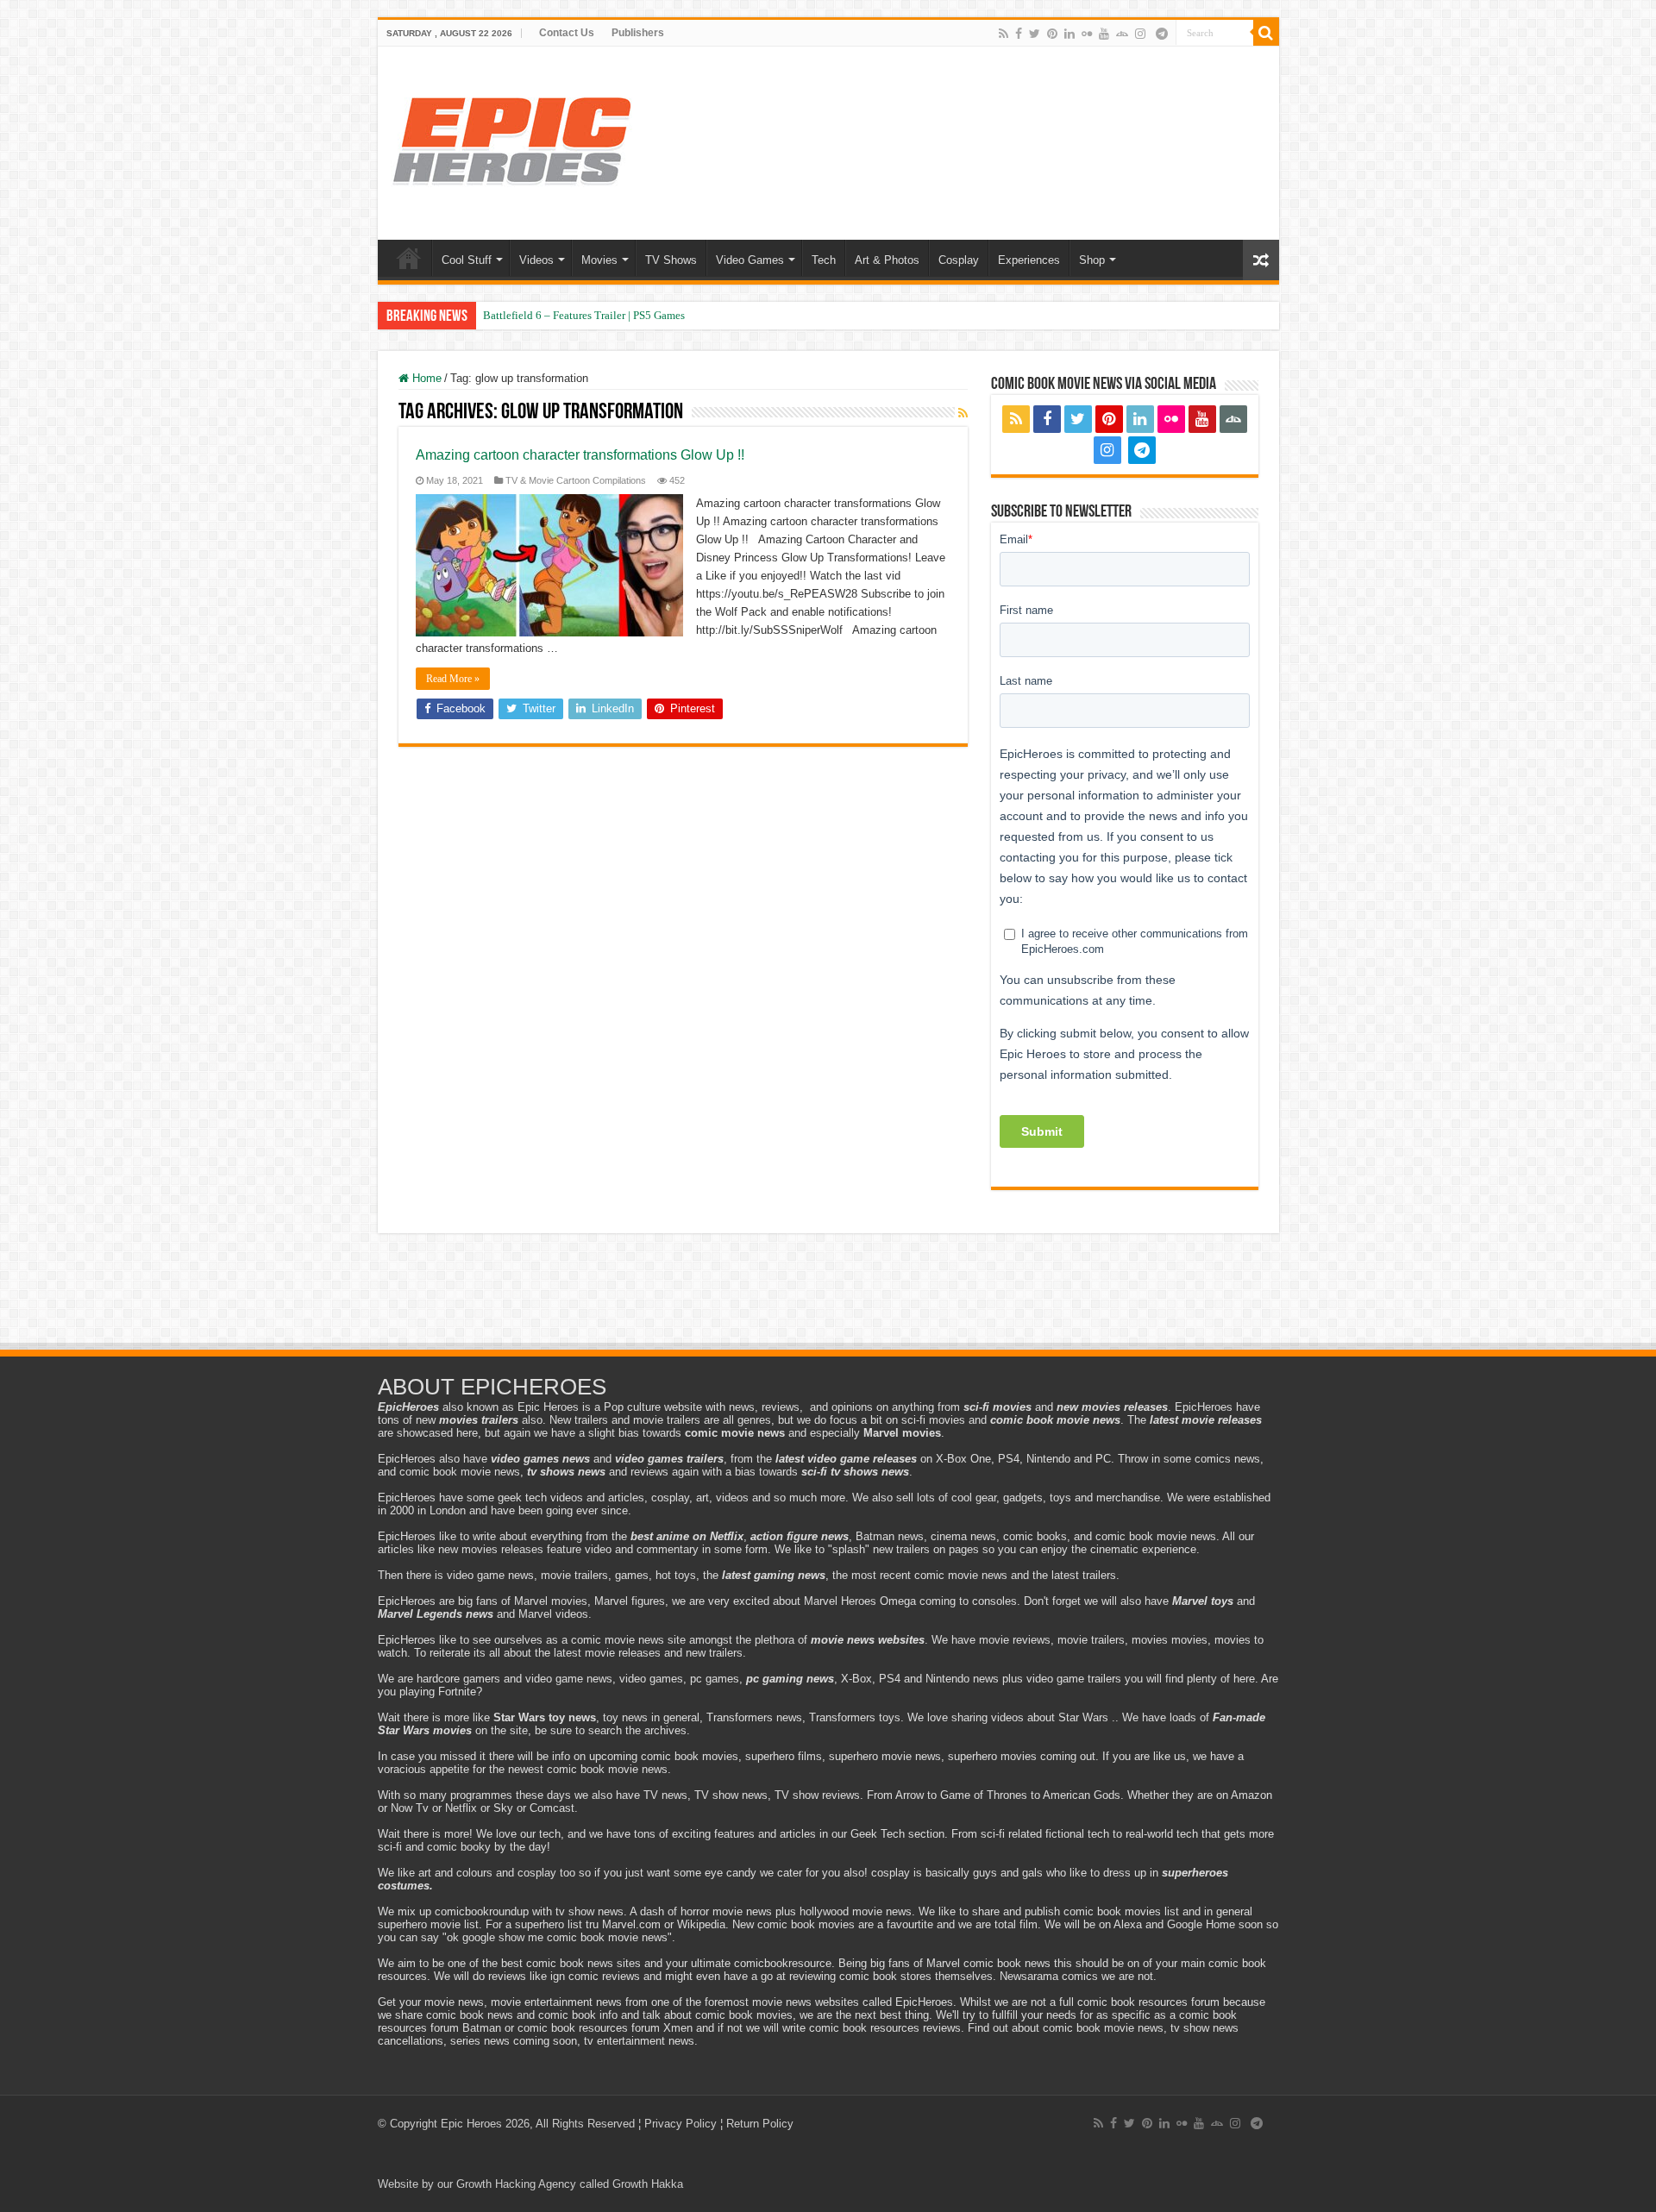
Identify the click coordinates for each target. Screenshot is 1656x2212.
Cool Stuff (467, 260)
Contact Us (567, 33)
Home (409, 258)
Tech (824, 260)
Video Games (750, 260)
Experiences (1029, 260)
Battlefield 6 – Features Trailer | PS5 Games (584, 315)
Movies (599, 260)
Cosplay (959, 260)
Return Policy (760, 2124)
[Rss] (1004, 34)
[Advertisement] (828, 1294)
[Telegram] (1162, 34)
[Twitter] (1035, 34)
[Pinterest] (1052, 34)
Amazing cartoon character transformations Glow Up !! (580, 455)
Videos (536, 260)
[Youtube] (1104, 34)
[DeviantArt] (1122, 34)
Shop (1092, 260)
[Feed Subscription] (963, 413)
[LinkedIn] (1069, 34)
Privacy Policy (681, 2124)
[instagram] (1140, 34)
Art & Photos (887, 260)
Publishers (638, 33)
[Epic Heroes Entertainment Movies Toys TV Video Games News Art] (511, 140)
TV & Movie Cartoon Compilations (576, 480)
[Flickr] (1087, 34)
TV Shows (671, 260)
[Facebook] (1019, 34)
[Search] (1266, 33)
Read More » (453, 679)
